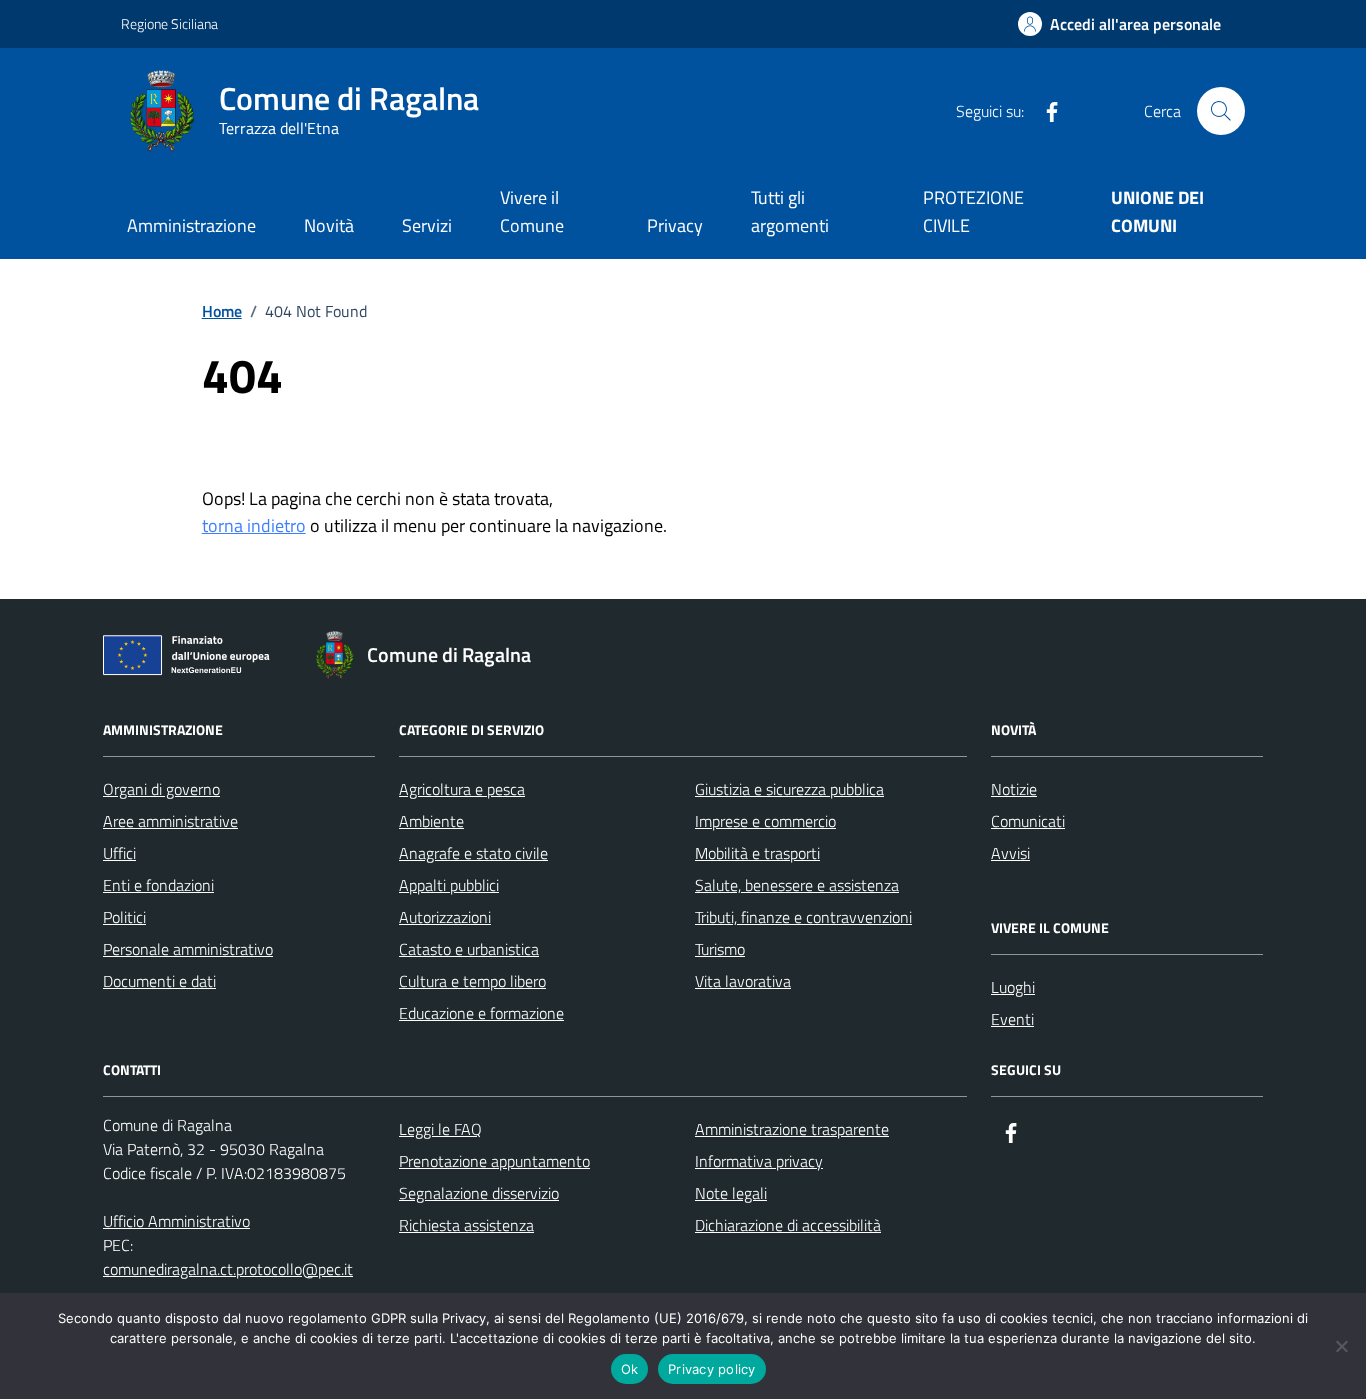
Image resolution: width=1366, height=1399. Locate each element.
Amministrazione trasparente (792, 1129)
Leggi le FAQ (440, 1129)
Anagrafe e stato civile (473, 853)
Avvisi (1010, 853)
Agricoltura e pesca (462, 789)
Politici (124, 917)
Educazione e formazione (481, 1013)
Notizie (1014, 789)
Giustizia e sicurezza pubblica (789, 789)
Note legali (731, 1193)
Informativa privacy (759, 1161)
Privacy (675, 225)
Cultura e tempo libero (472, 981)
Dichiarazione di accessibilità (788, 1225)
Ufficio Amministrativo (176, 1221)
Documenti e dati (159, 981)
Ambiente (431, 821)
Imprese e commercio (765, 821)
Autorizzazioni (445, 917)
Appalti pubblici (449, 885)
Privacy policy (712, 1369)
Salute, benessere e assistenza (797, 885)
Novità (329, 225)
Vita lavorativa (743, 981)
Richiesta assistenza (466, 1225)
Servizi (427, 225)
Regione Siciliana (169, 23)
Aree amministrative (170, 821)
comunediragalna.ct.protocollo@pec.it (228, 1269)
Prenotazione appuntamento (494, 1161)
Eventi (1012, 1019)
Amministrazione (191, 225)
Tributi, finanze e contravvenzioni (803, 917)
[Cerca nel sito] (1221, 111)
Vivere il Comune (532, 211)
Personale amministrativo (188, 949)
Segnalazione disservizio (479, 1193)
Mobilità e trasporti (757, 853)
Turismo (720, 949)
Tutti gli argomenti (790, 211)
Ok (630, 1369)
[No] (1341, 1346)
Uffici (119, 853)
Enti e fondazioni (158, 885)
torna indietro (254, 525)
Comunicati (1028, 821)
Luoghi (1013, 987)
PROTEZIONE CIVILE (973, 211)
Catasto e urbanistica (469, 949)
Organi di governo (161, 789)
